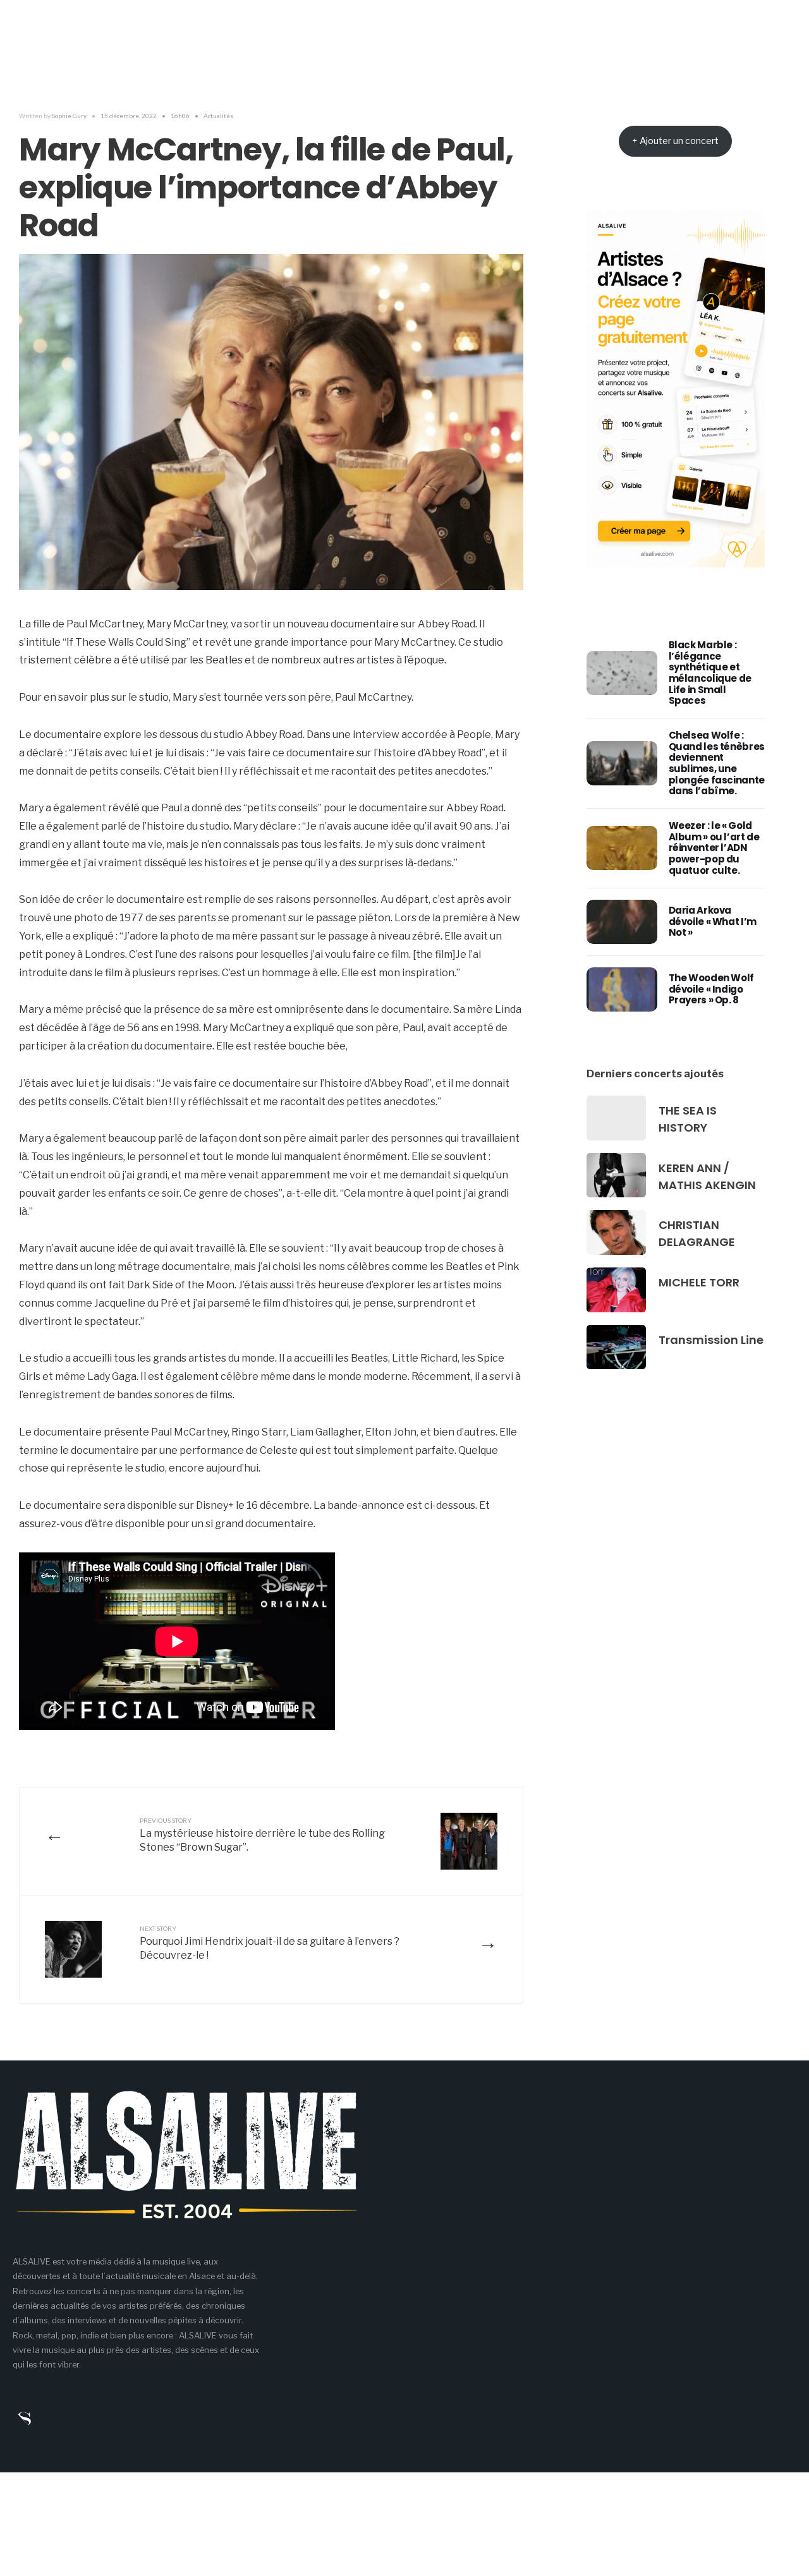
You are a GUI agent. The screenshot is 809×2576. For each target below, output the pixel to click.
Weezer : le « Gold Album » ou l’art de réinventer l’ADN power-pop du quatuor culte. (714, 848)
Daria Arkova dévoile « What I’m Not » (713, 921)
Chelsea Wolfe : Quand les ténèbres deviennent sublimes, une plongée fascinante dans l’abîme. (717, 763)
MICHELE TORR (699, 1282)
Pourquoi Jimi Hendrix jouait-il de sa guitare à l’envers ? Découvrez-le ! (270, 1943)
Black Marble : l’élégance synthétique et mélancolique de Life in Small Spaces (710, 673)
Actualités (218, 116)
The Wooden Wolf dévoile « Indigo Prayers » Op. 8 (711, 989)
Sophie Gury (69, 116)
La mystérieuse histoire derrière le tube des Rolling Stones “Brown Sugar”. (262, 1835)
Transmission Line (711, 1340)
